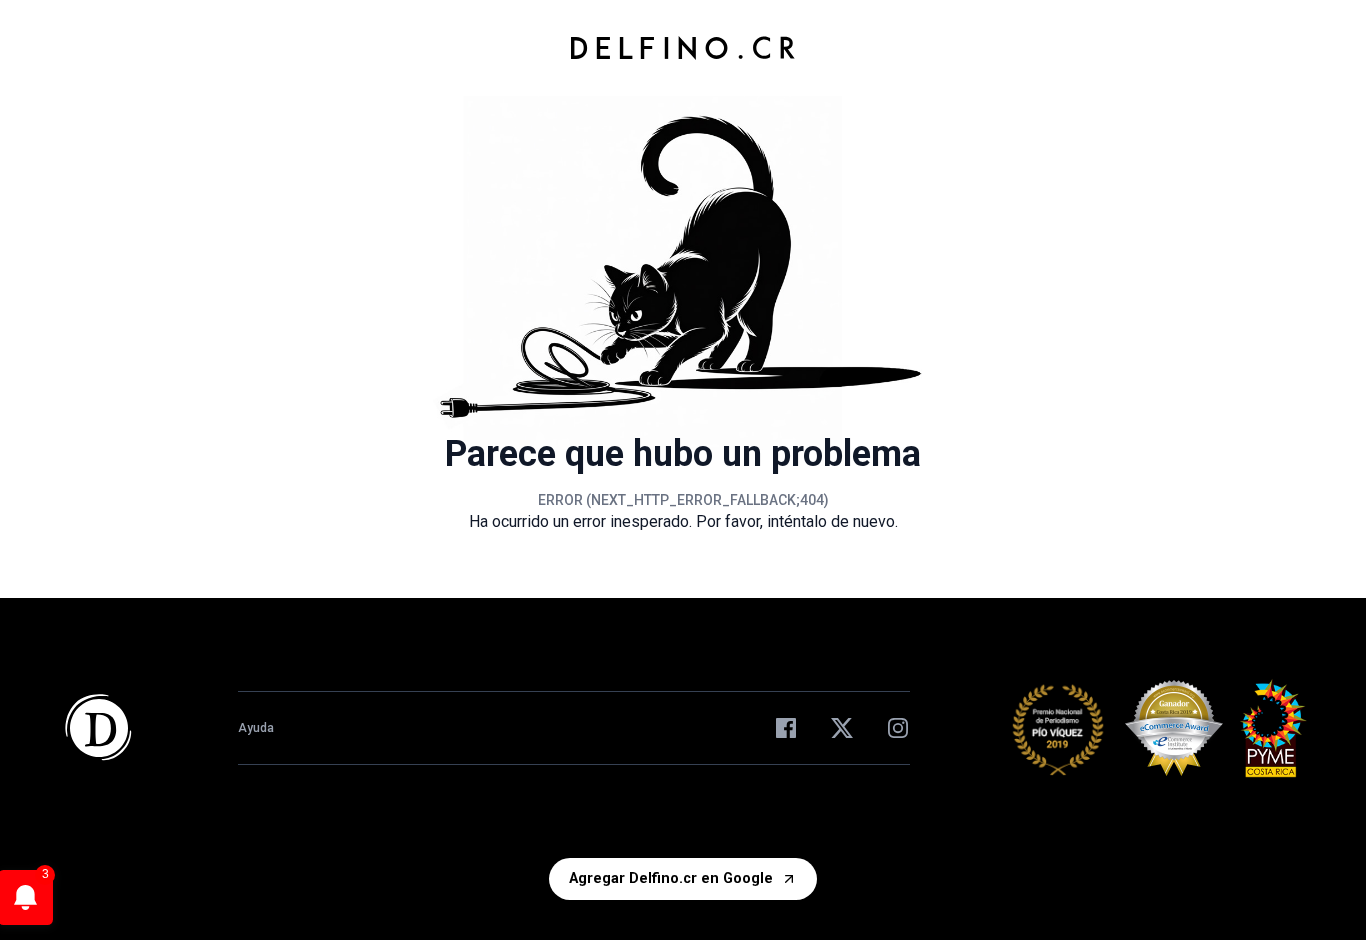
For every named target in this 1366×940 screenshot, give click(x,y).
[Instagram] (898, 728)
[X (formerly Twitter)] (842, 728)
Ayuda (256, 728)
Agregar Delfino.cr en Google (671, 878)
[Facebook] (786, 728)
